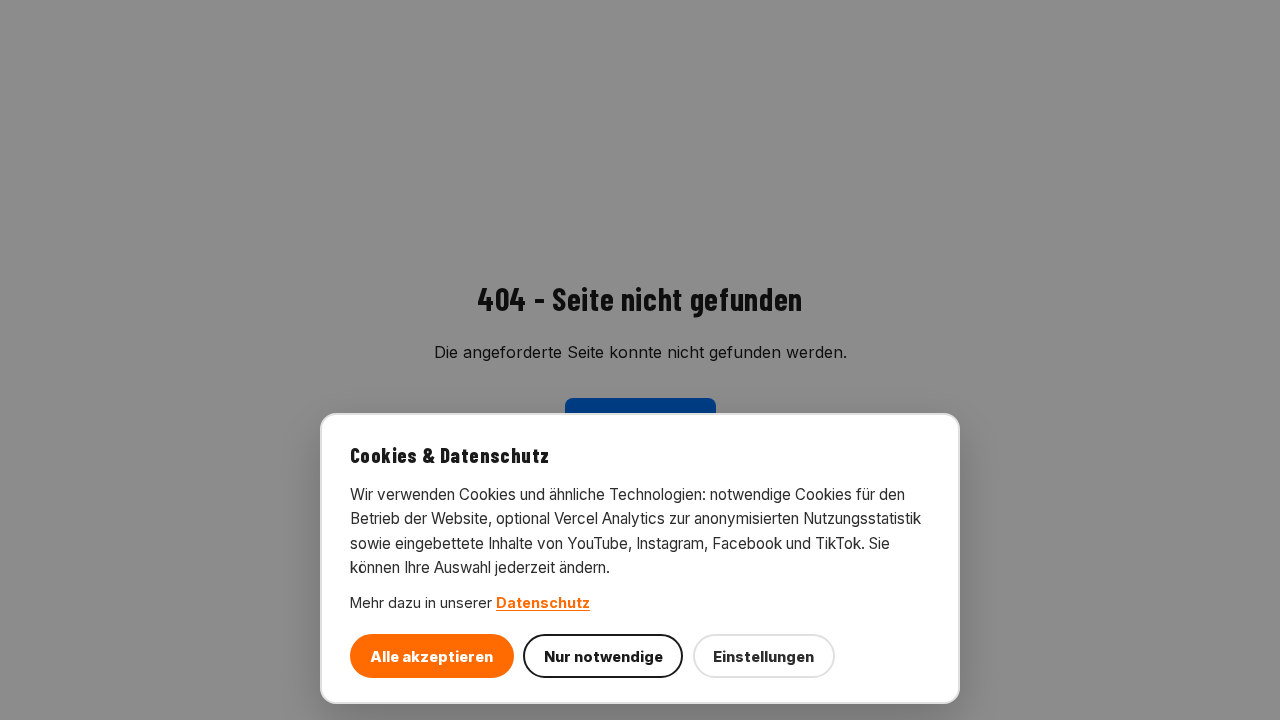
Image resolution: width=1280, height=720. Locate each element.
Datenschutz (543, 602)
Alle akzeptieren (431, 656)
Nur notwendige (603, 656)
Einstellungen (763, 656)
